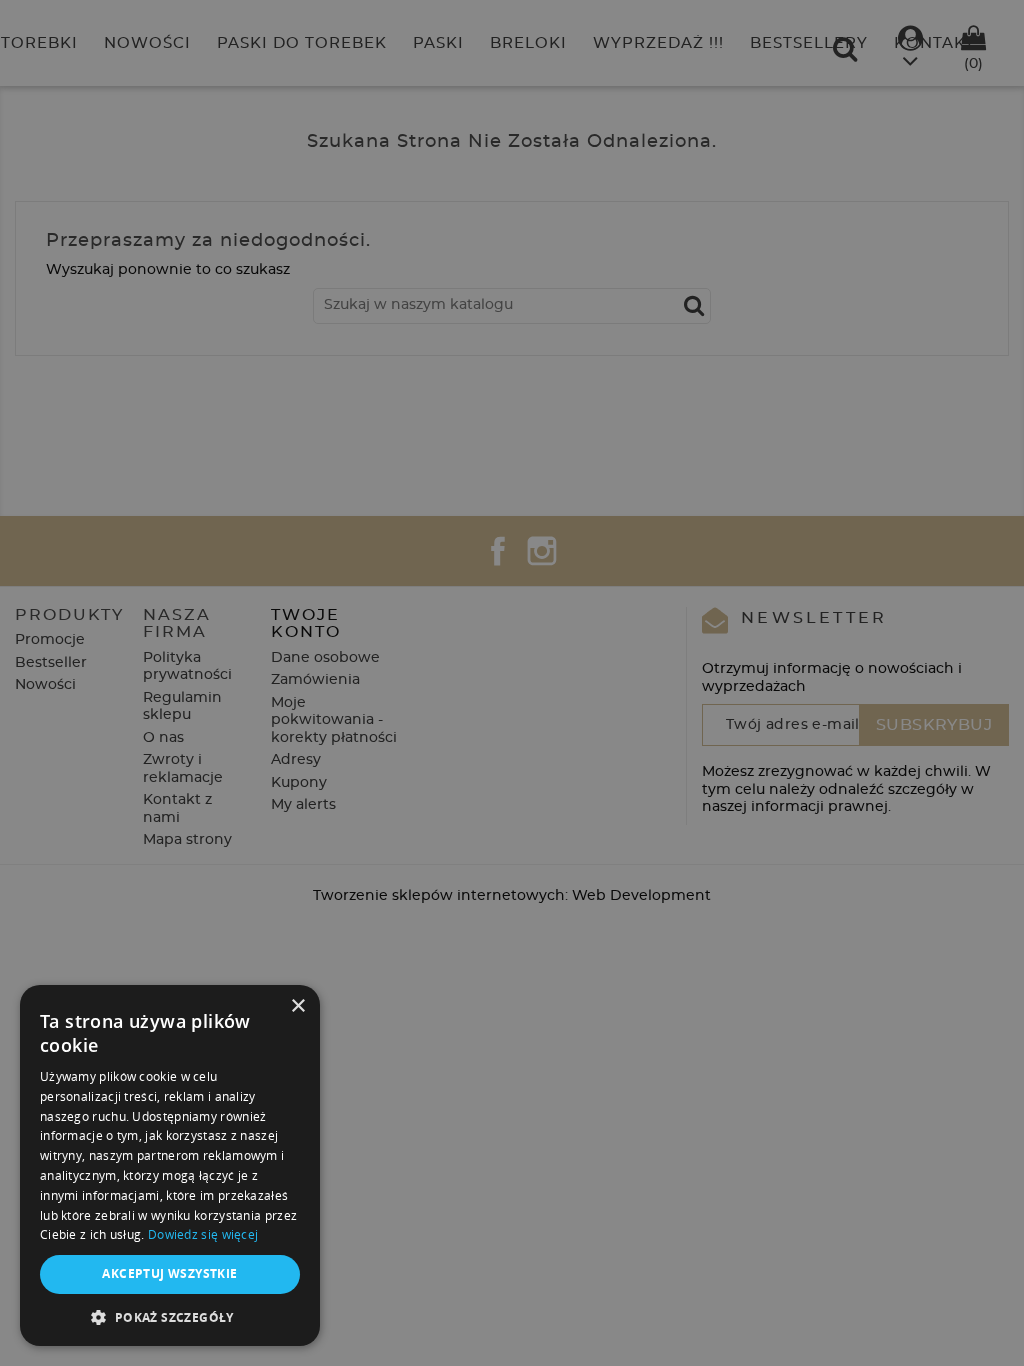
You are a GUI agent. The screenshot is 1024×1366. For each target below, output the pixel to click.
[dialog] (512, 683)
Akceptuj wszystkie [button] (169, 1273)
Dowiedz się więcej (203, 1234)
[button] (170, 1317)
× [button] (297, 1006)
